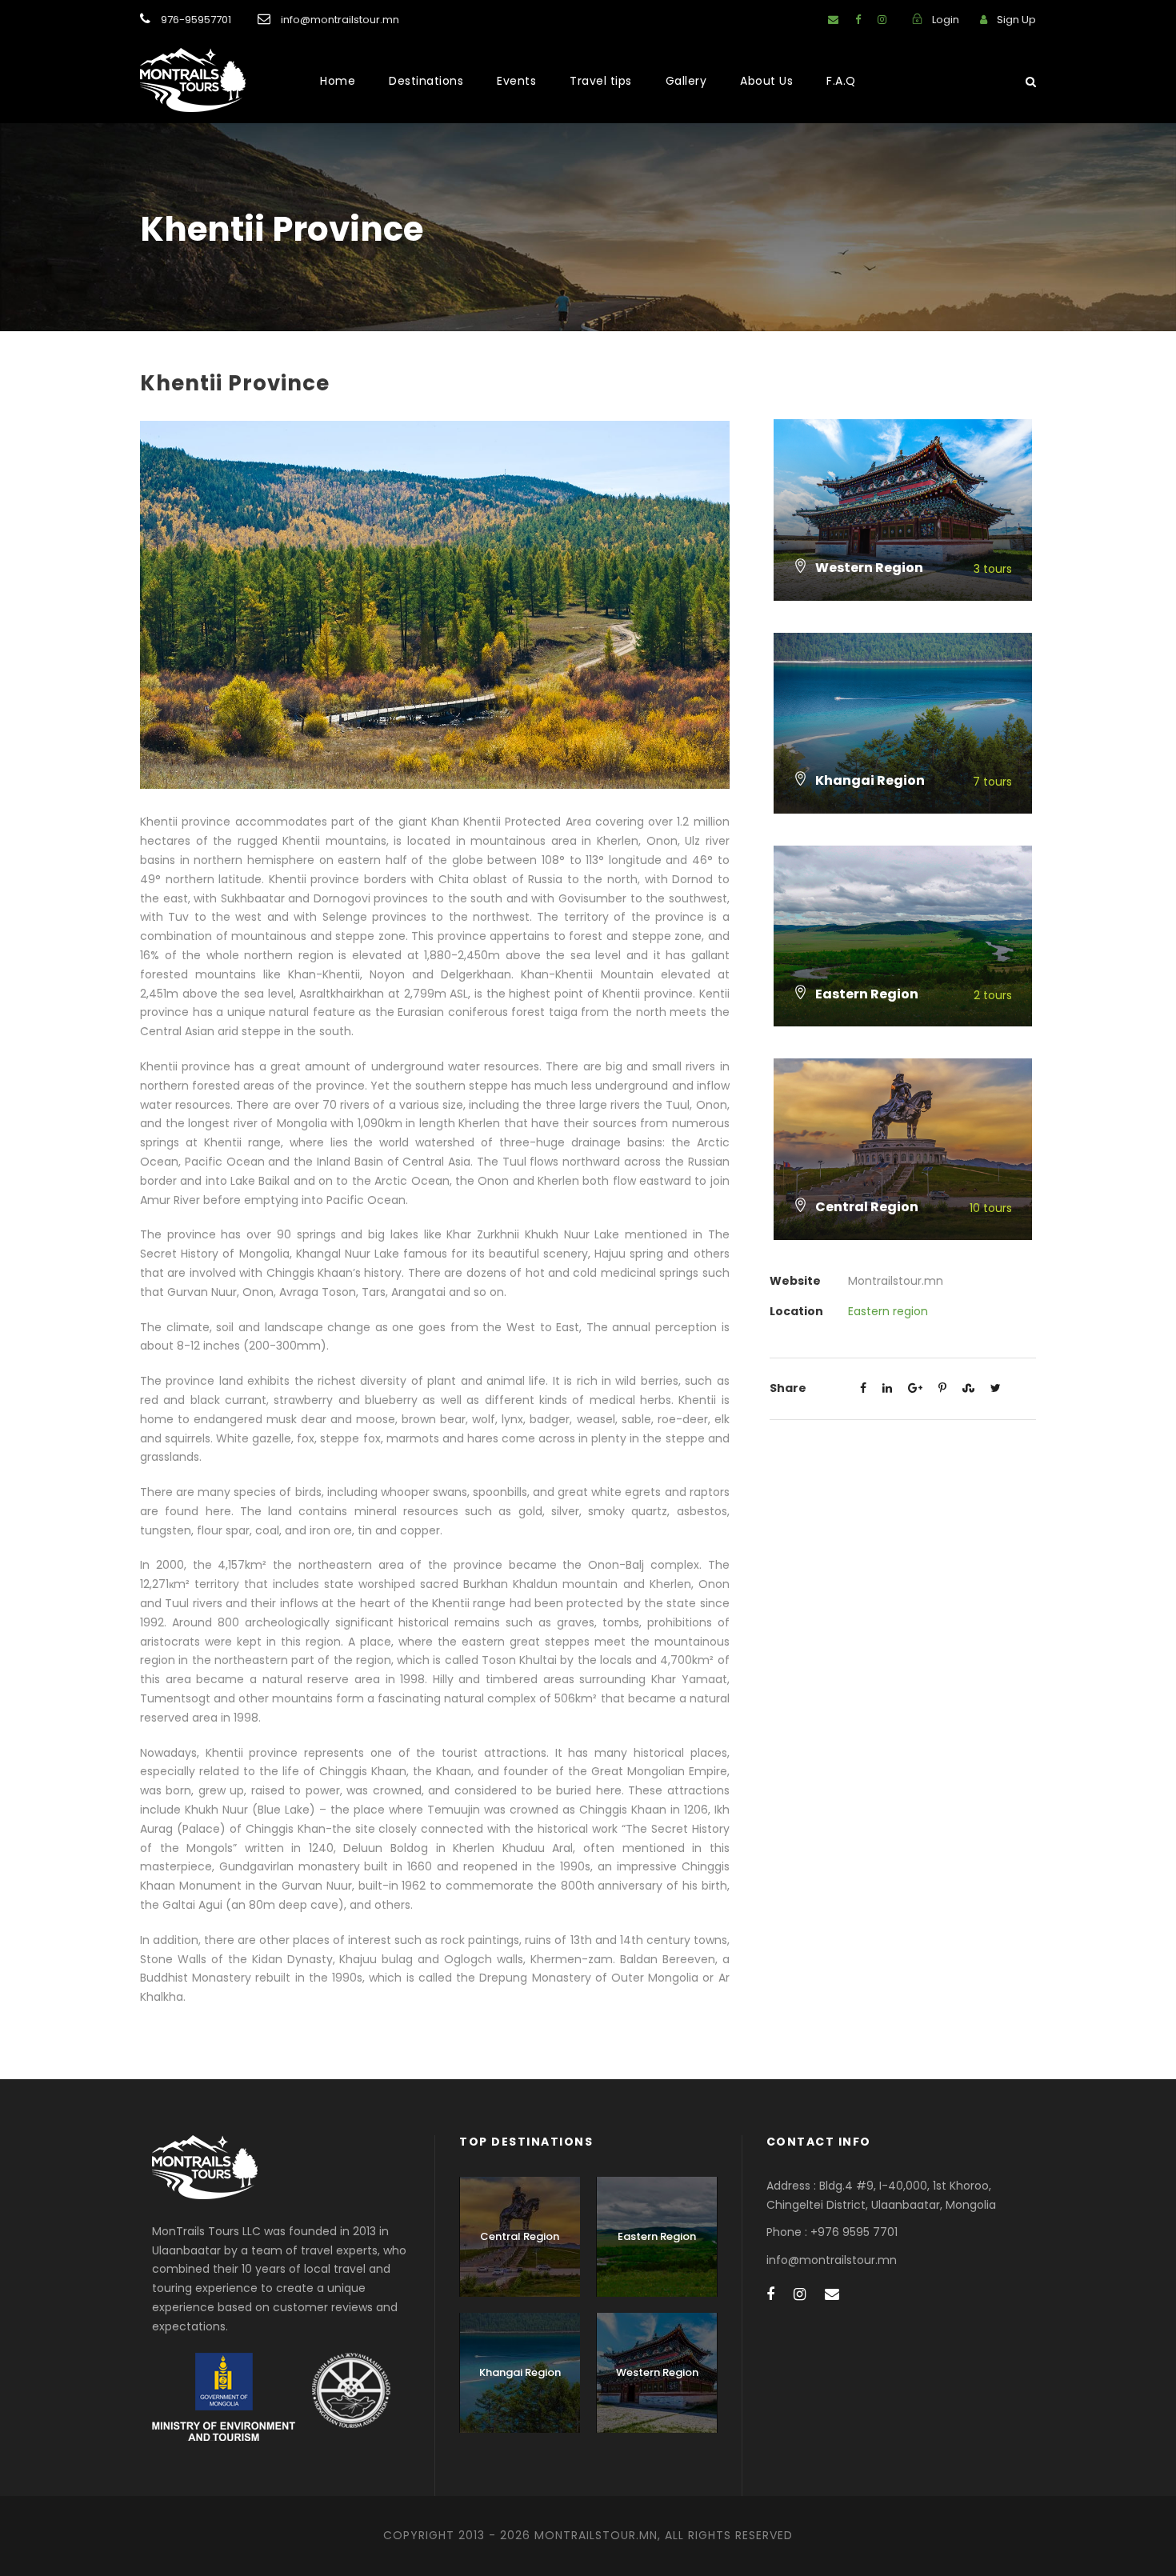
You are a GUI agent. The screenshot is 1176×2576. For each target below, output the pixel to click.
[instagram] (882, 20)
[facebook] (858, 20)
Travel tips (601, 81)
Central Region (520, 2236)
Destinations (426, 81)
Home (338, 81)
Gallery (686, 81)
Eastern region (888, 1311)
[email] (833, 20)
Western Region (657, 2372)
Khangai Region (520, 2372)
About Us (766, 81)
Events (516, 81)
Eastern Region (657, 2236)
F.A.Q (841, 81)
